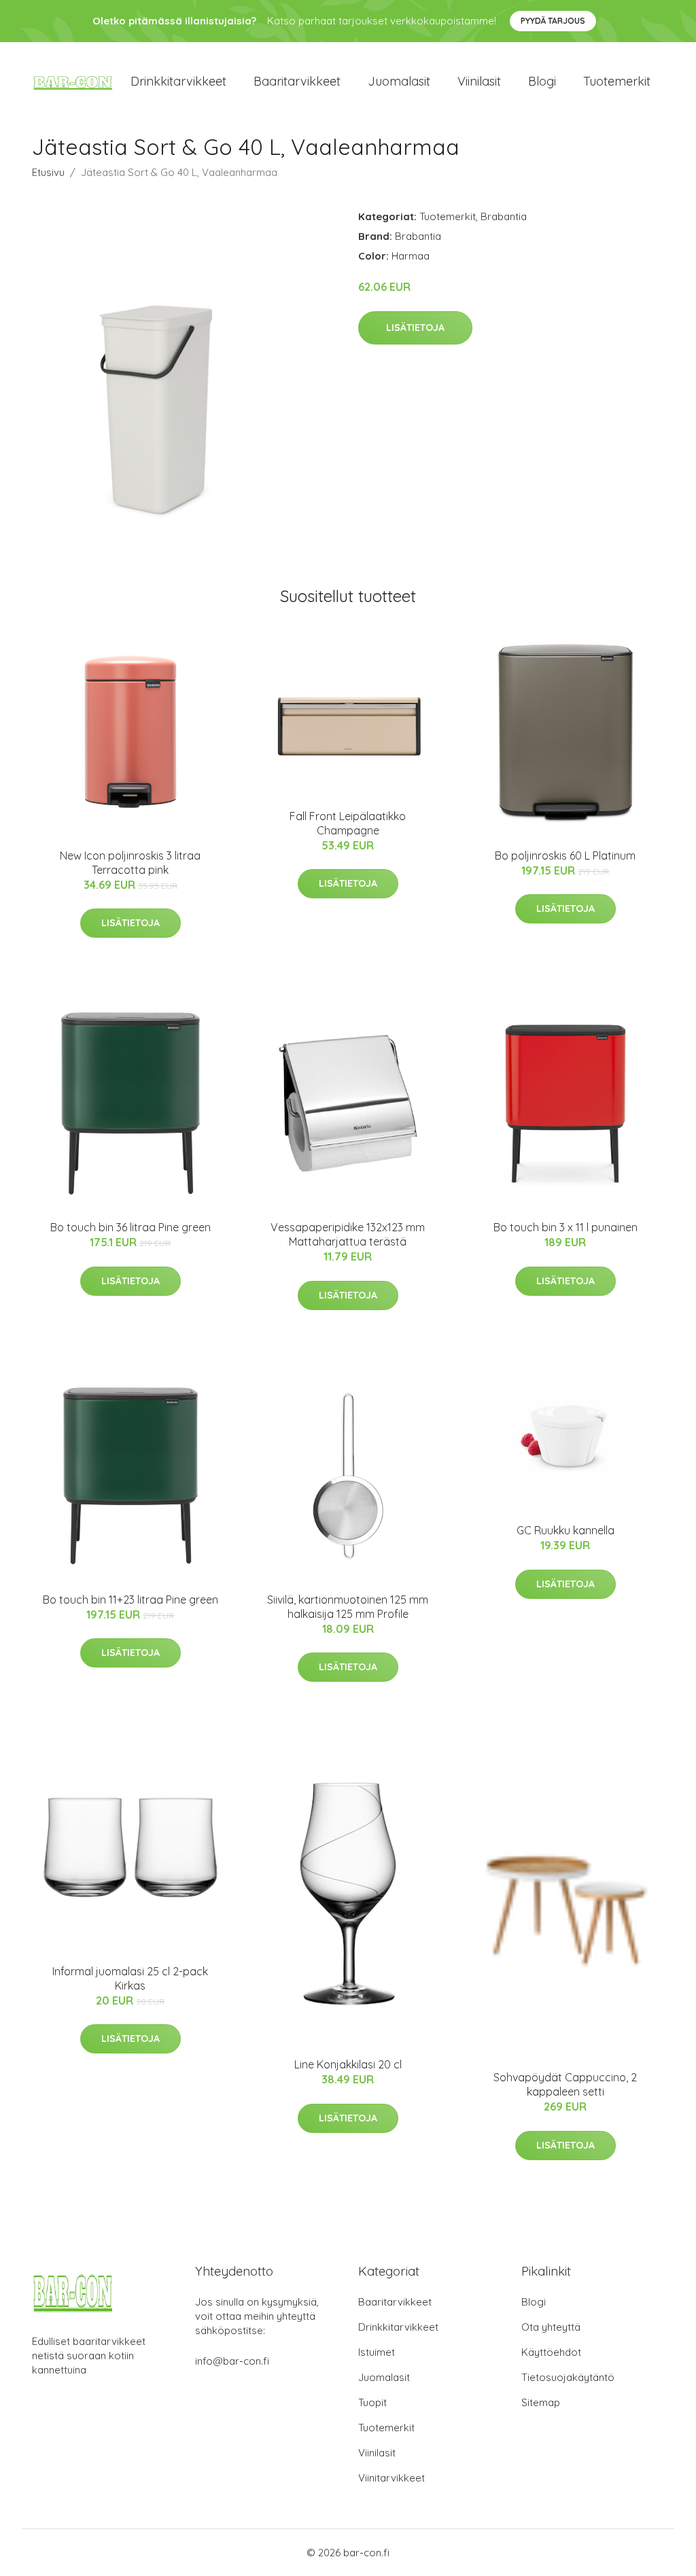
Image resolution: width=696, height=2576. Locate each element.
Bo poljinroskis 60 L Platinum (565, 855)
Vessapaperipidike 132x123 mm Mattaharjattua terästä (348, 1234)
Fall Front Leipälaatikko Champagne (348, 823)
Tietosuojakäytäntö (568, 2377)
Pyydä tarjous (553, 21)
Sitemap (541, 2402)
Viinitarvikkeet (391, 2478)
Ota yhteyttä (551, 2327)
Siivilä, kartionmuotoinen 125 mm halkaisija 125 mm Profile (348, 1607)
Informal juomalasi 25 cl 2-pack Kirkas (130, 1978)
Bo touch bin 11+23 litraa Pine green (130, 1600)
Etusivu (48, 172)
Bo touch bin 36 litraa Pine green (130, 1227)
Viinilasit (479, 81)
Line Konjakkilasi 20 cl (348, 2064)
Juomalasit (399, 81)
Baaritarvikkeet (297, 81)
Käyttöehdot (551, 2352)
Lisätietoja (415, 328)
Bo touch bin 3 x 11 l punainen (565, 1227)
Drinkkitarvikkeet (178, 81)
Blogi (542, 81)
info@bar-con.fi (232, 2361)
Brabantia (504, 216)
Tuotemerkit (617, 81)
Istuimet (377, 2352)
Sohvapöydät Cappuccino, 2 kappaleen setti (565, 2084)
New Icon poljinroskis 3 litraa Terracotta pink (130, 863)
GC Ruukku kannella (565, 1530)
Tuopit (372, 2402)
